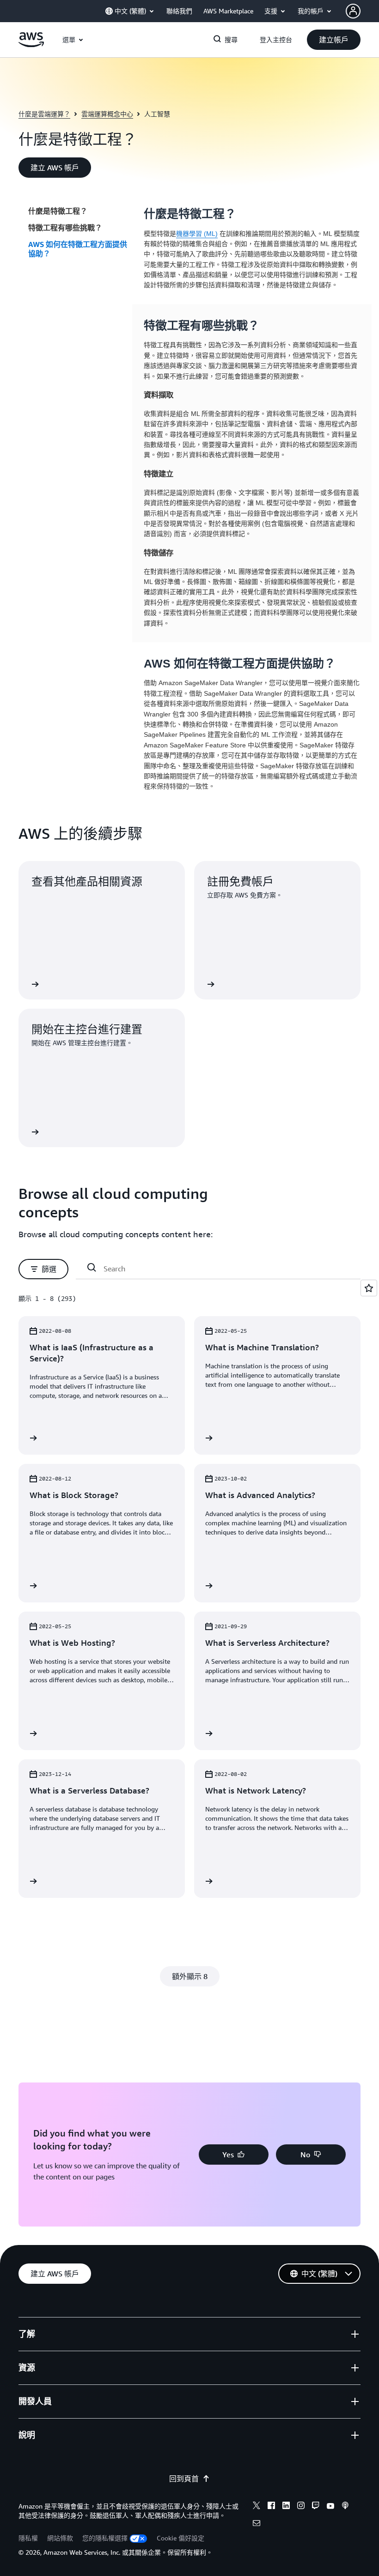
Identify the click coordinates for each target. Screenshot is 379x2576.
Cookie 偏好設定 (180, 2538)
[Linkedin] (286, 2507)
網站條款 (60, 2538)
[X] (257, 2507)
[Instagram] (301, 2507)
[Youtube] (330, 2507)
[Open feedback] (369, 1288)
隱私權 (28, 2538)
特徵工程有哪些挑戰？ (65, 228)
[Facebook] (271, 2507)
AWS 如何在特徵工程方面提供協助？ (78, 249)
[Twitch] (316, 2507)
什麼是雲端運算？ (44, 114)
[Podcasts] (345, 2507)
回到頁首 (184, 2479)
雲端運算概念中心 (107, 114)
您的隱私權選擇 (105, 2538)
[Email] (257, 2524)
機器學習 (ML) (197, 234)
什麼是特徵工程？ (58, 211)
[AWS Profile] (353, 11)
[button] (334, 40)
